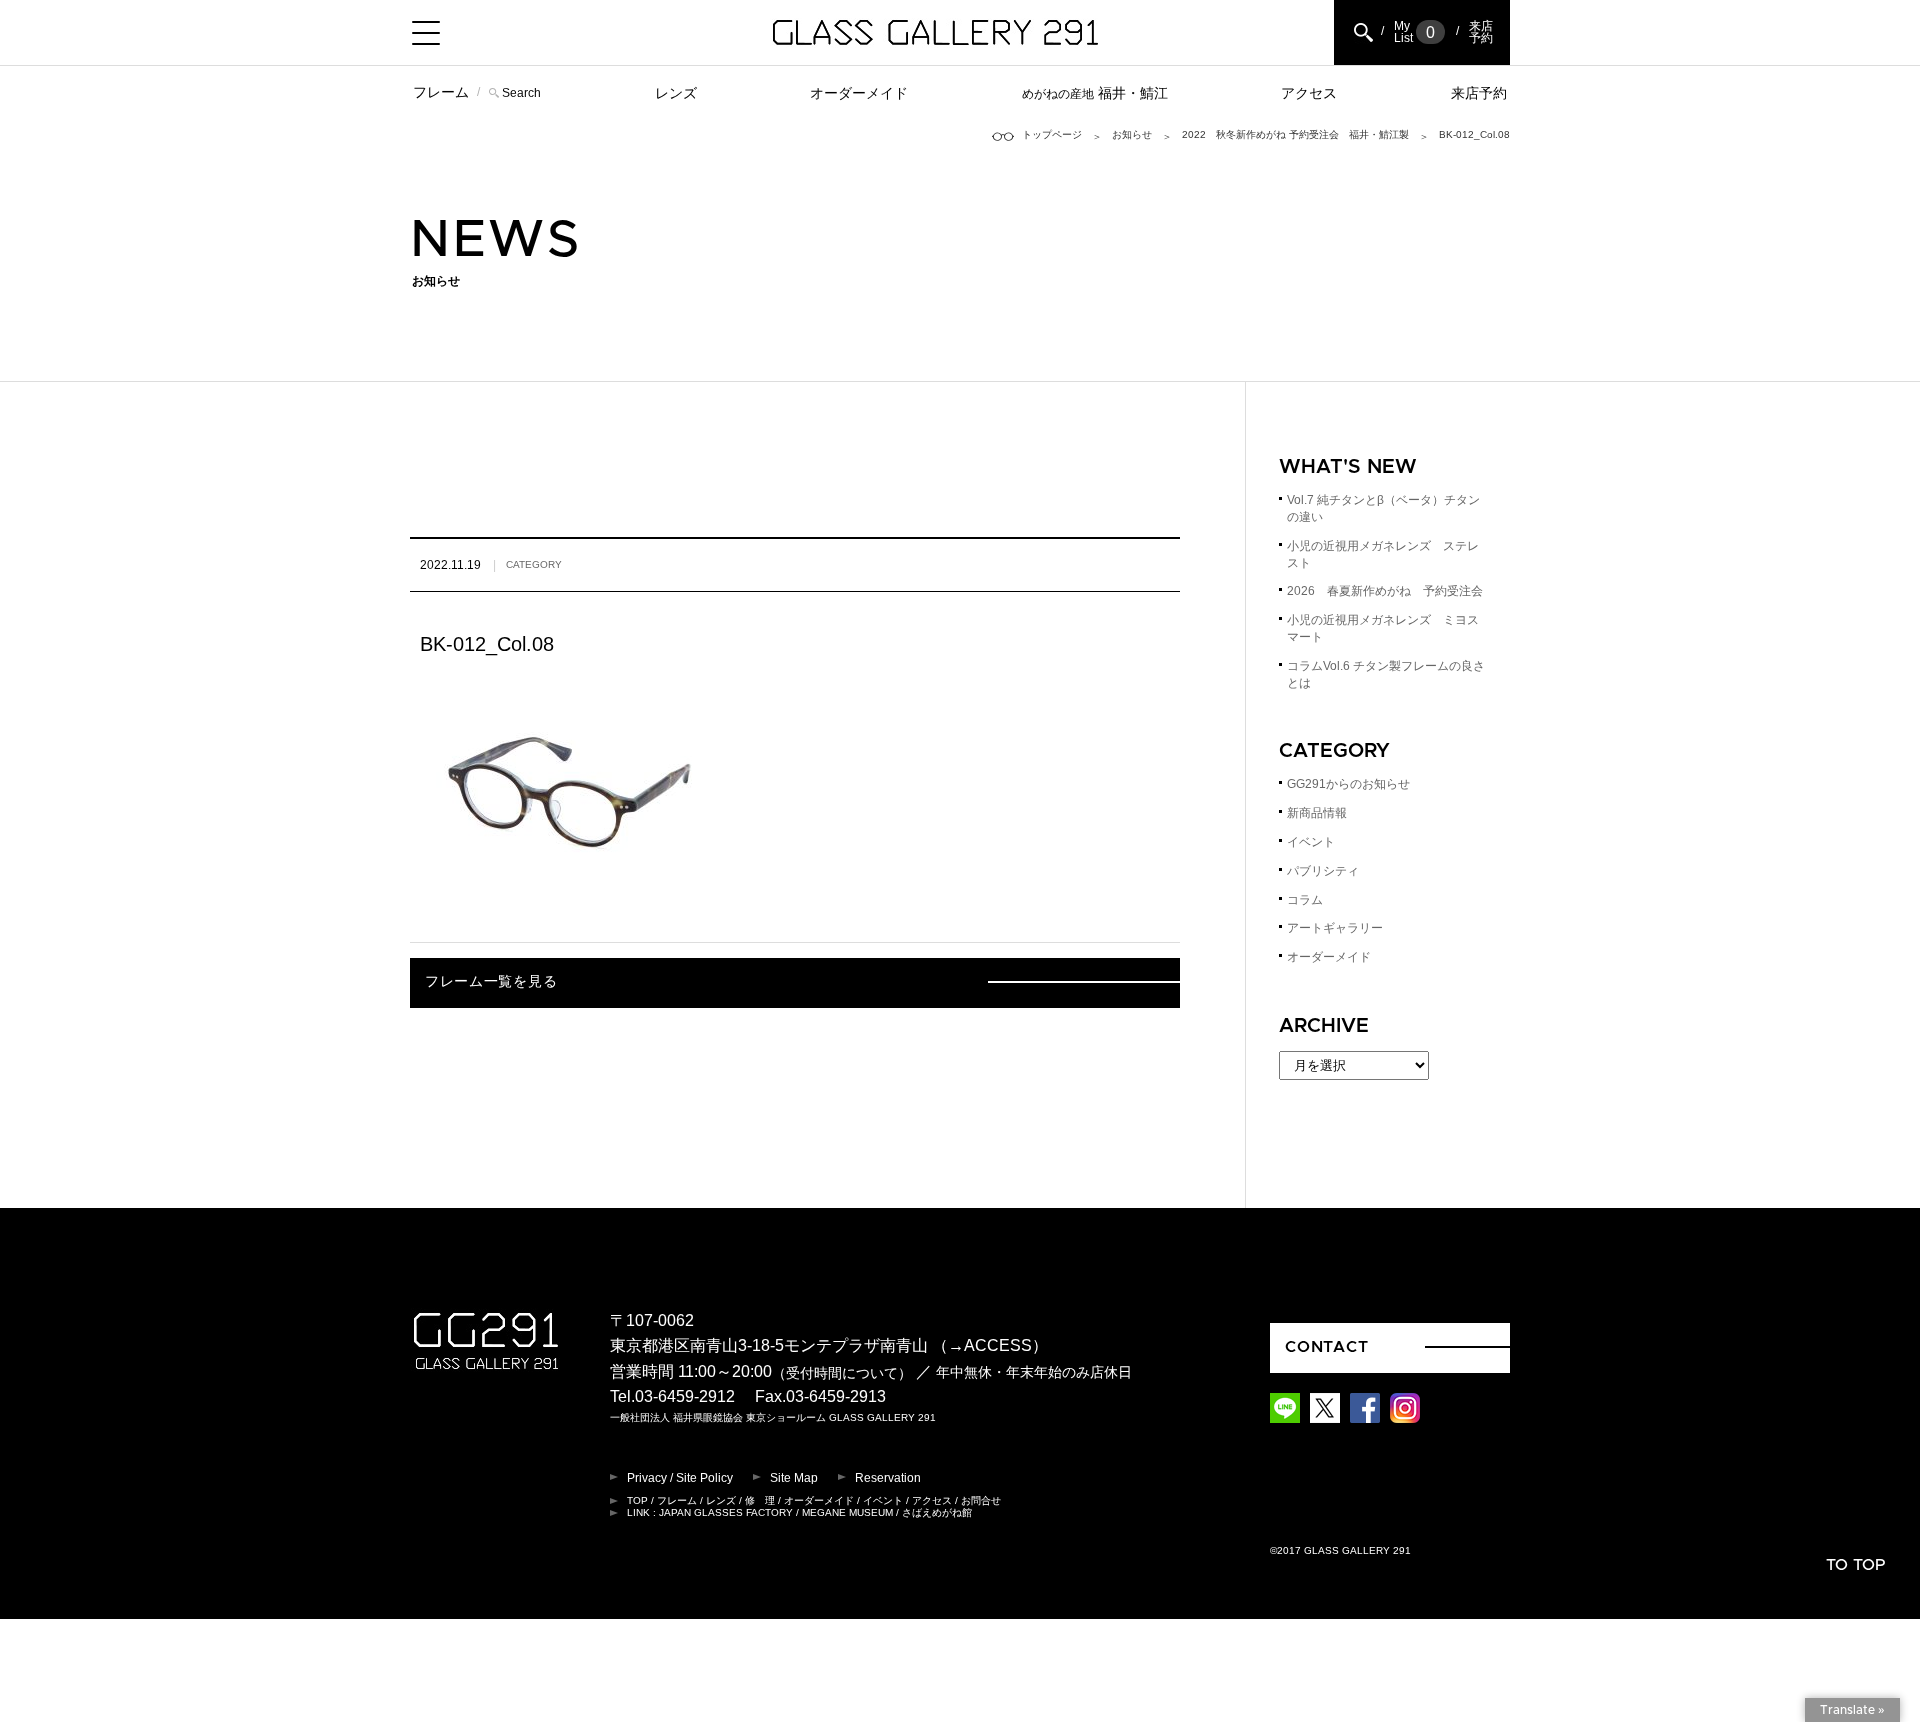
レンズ (676, 93)
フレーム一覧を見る (491, 982)
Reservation (888, 1478)
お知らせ (1132, 134)
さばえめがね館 (937, 1512)
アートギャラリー (1335, 928)
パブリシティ (1323, 871)
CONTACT (1327, 1347)
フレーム (441, 92)
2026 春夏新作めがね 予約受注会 (1385, 591)
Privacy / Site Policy (680, 1478)
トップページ (1052, 134)
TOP (637, 1500)
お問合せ (981, 1500)
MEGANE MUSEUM (847, 1512)
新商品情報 (1317, 813)
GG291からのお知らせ (1348, 784)
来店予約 (1479, 93)
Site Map (794, 1478)
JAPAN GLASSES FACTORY (726, 1512)
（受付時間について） (842, 1372)
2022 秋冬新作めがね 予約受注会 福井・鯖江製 (1295, 134)
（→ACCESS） (990, 1345)
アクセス (1309, 93)
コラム (1305, 900)
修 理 (760, 1500)
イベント (1311, 842)
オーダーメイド (859, 93)
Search (521, 93)
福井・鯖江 (1095, 93)
